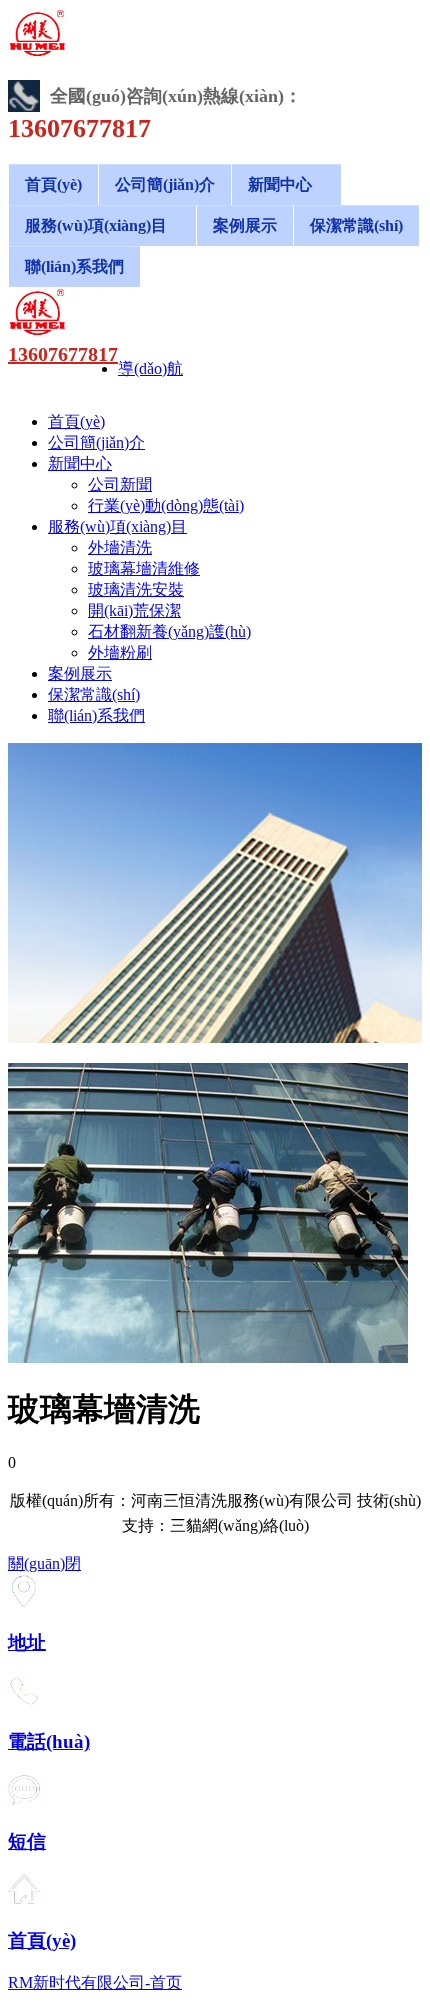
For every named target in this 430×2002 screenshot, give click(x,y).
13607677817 (63, 354)
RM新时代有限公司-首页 (95, 1982)
